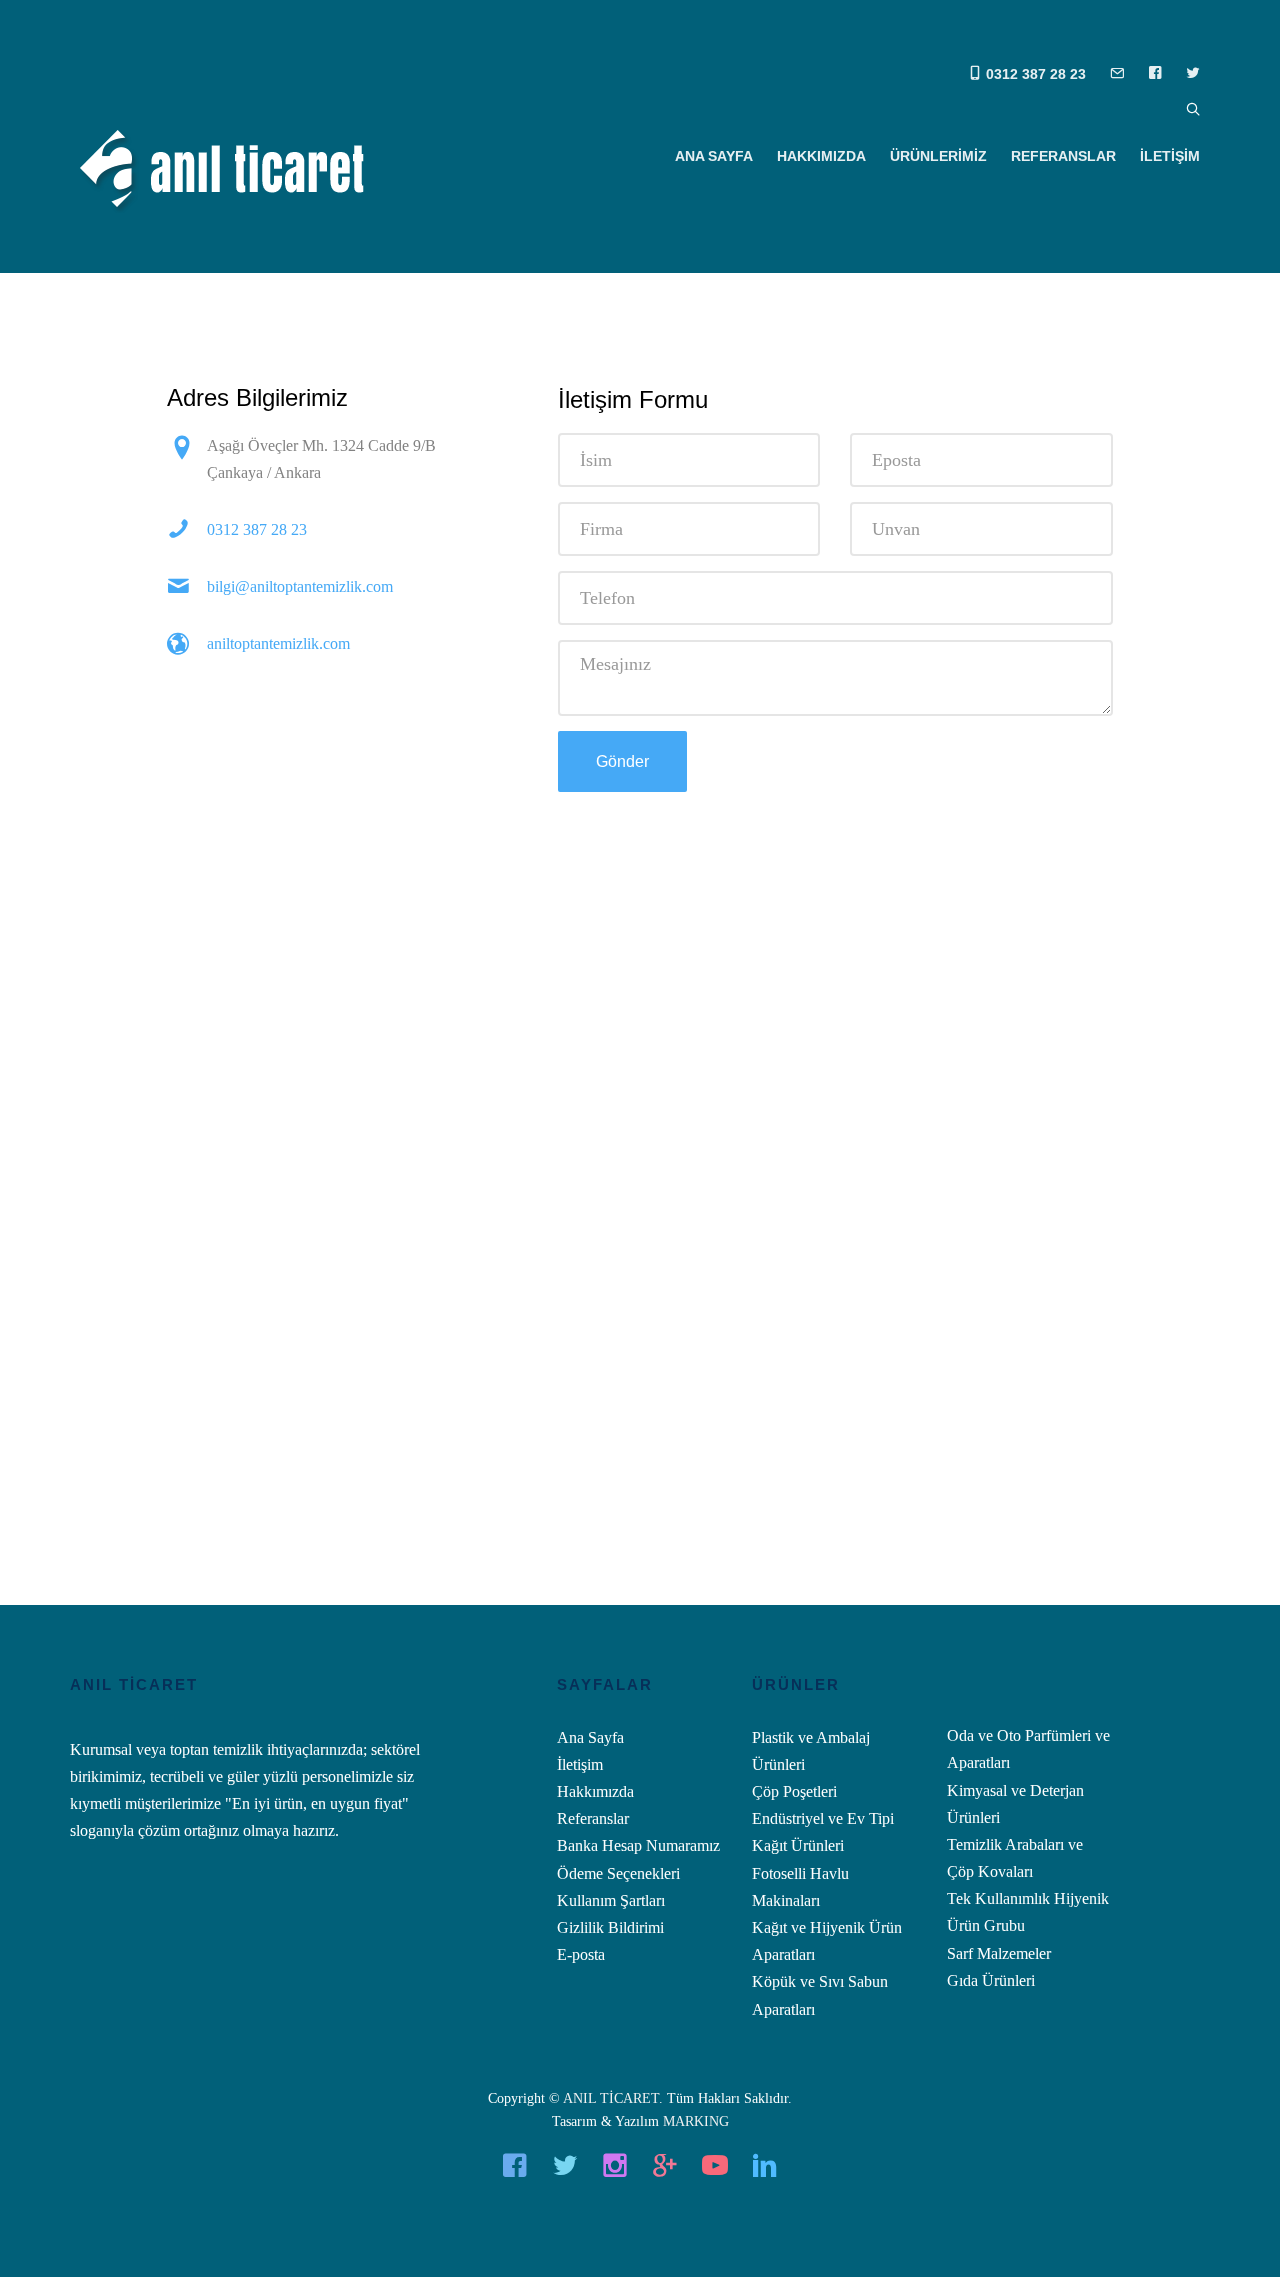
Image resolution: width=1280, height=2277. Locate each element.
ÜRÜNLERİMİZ (938, 156)
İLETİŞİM (1170, 156)
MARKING (696, 2121)
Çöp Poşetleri (794, 1791)
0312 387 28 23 (1034, 74)
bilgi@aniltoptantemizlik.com (300, 586)
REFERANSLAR (1063, 156)
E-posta (581, 1954)
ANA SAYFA (714, 156)
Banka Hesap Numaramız (638, 1845)
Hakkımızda (595, 1791)
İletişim (580, 1764)
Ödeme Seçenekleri (618, 1873)
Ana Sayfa (590, 1737)
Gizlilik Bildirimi (610, 1927)
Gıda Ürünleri (991, 1980)
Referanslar (593, 1818)
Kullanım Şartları (611, 1900)
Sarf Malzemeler (999, 1953)
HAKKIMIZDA (821, 156)
